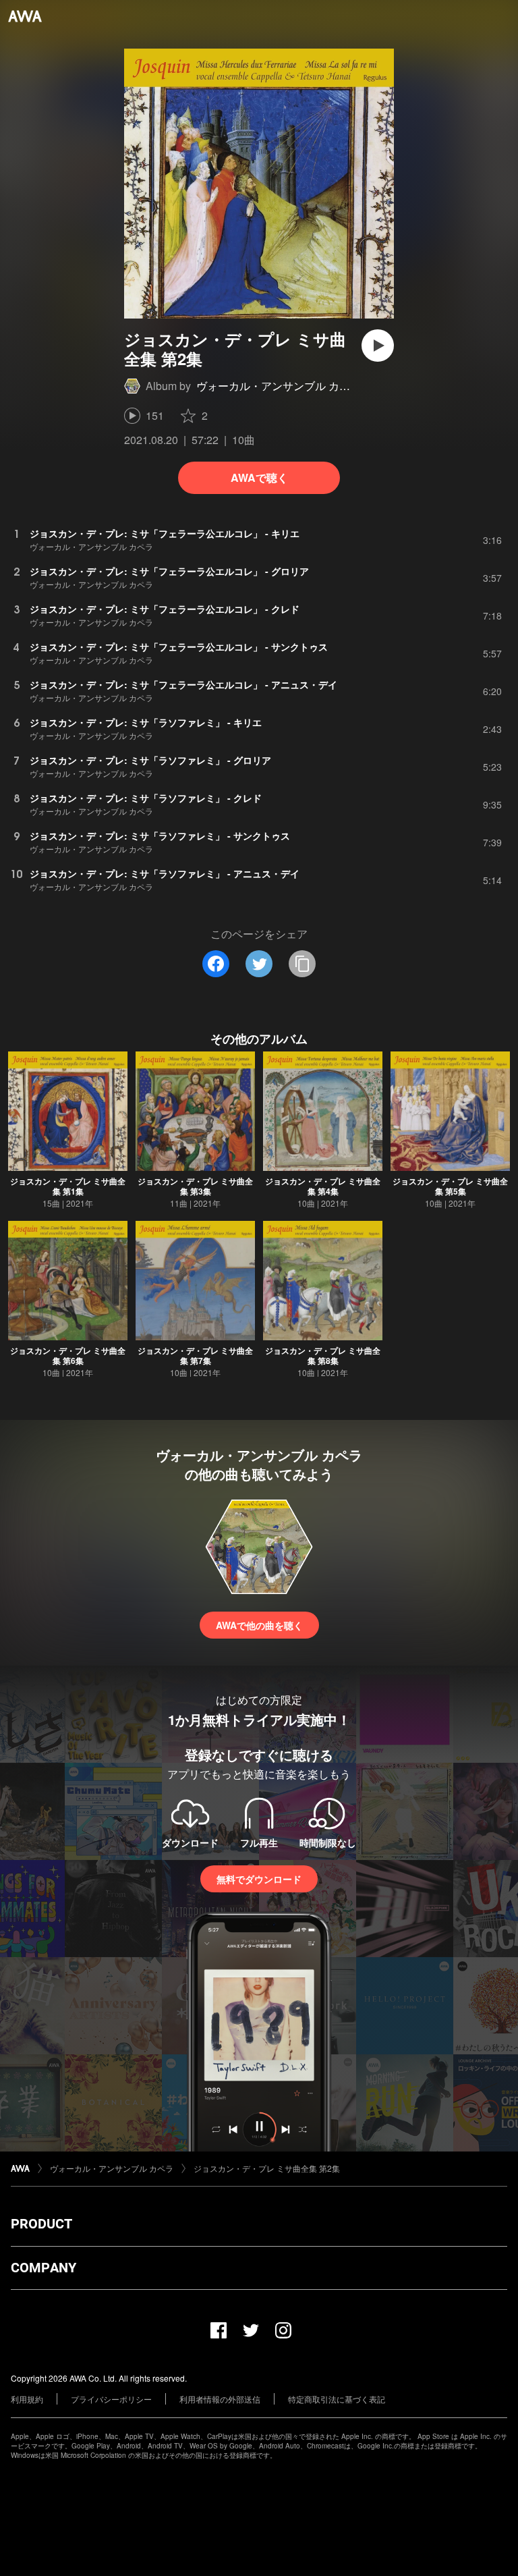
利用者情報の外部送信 (220, 2399)
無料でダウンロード (259, 1879)
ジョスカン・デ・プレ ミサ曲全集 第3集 (195, 1186)
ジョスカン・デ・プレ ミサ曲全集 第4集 (323, 1186)
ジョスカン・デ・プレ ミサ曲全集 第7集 (195, 1355)
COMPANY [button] (44, 2268)
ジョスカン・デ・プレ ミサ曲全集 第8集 (323, 1355)
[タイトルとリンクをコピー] (302, 964)
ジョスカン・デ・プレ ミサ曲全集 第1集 (68, 1186)
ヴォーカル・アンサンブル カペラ (279, 386)
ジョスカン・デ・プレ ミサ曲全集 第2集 (267, 2168)
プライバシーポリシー (111, 2399)
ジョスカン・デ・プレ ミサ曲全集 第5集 (450, 1186)
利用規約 (27, 2399)
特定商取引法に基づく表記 (337, 2399)
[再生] (378, 346)
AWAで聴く (259, 477)
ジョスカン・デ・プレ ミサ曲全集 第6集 (68, 1355)
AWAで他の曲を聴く (259, 1625)
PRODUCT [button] (41, 2224)
